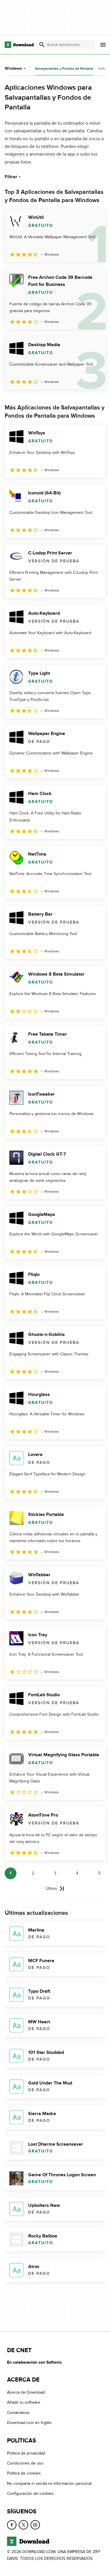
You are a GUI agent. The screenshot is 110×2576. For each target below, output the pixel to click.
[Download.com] (19, 45)
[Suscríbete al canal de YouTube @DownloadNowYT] (35, 2525)
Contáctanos (18, 2413)
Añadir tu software (24, 2402)
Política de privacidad (26, 2453)
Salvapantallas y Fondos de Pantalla (64, 69)
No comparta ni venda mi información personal (49, 2483)
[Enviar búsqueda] (42, 45)
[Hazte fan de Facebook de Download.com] (12, 2525)
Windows (13, 68)
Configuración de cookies (30, 2493)
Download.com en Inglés (29, 2423)
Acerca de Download (26, 2392)
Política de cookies (24, 2473)
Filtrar (11, 177)
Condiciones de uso (25, 2463)
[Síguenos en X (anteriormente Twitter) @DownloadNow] (23, 2525)
